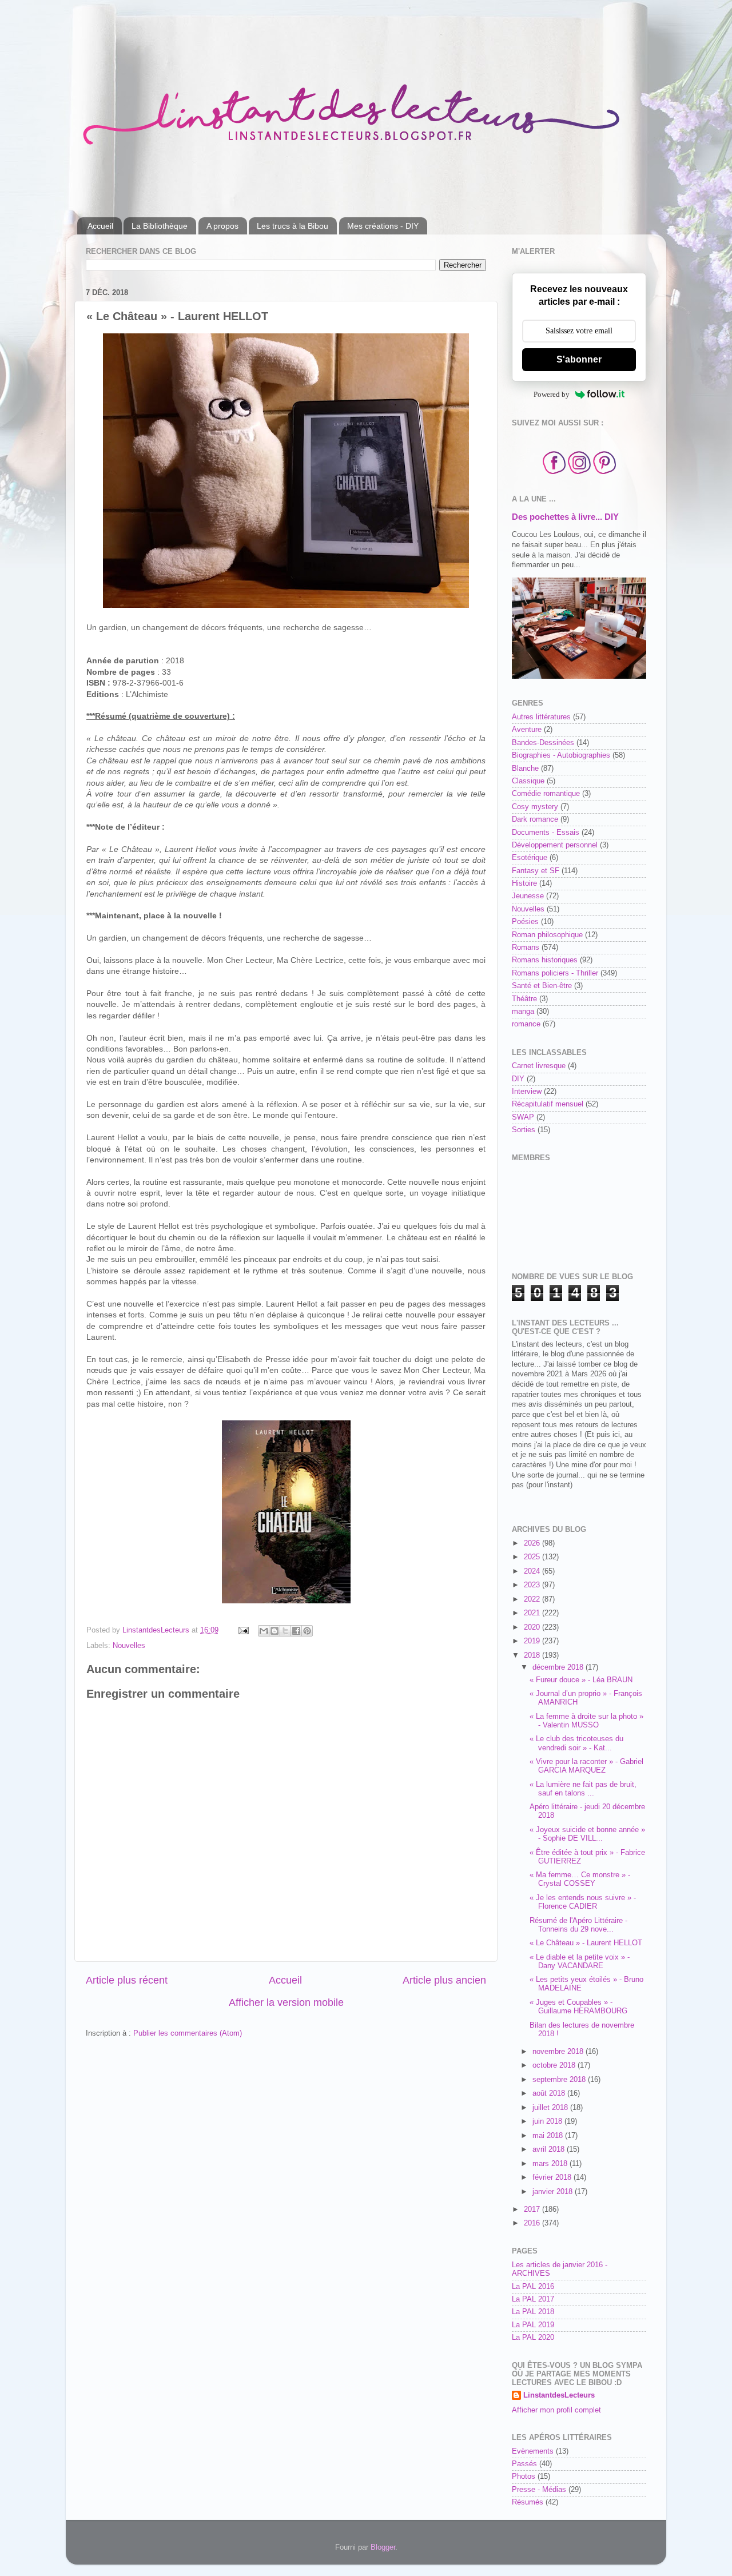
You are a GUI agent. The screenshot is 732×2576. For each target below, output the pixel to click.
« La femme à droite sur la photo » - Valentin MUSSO (586, 1721)
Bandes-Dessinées (543, 743)
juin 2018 (548, 2121)
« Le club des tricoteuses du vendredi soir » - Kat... (576, 1743)
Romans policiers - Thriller (555, 973)
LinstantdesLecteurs (559, 2395)
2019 (533, 1641)
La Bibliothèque (160, 226)
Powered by (552, 394)
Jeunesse (528, 896)
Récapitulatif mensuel (548, 1104)
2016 (533, 2223)
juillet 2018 (551, 2108)
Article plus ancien (444, 1980)
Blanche (525, 769)
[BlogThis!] (274, 1631)
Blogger (383, 2547)
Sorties (524, 1130)
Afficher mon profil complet (556, 2410)
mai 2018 (549, 2136)
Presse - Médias (539, 2490)
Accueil (100, 226)
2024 (533, 1571)
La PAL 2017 (533, 2299)
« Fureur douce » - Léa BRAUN (581, 1680)
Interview (527, 1092)
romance (526, 1024)
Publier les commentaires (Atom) (188, 2033)
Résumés (528, 2502)
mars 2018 (551, 2164)
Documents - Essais (546, 833)
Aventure (527, 730)
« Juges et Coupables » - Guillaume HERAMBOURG (578, 2007)
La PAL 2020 (533, 2338)
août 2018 (550, 2093)
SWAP (523, 1117)
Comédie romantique (546, 794)
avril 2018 (550, 2149)
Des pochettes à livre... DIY (565, 517)
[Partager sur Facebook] (296, 1631)
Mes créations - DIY (383, 226)
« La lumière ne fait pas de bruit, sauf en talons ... (583, 1789)
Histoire (524, 883)
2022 (533, 1599)
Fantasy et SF (536, 871)
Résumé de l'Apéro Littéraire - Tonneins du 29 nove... (578, 1925)
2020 (533, 1627)
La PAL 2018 (533, 2312)
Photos (524, 2477)
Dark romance (535, 819)
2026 (533, 1543)
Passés (524, 2464)
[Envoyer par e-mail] (264, 1631)
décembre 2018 (559, 1667)
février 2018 (553, 2177)
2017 (533, 2209)
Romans (526, 947)
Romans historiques (545, 960)
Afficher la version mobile (286, 2002)
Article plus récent (127, 1980)
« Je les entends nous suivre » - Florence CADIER (583, 1902)
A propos (222, 226)
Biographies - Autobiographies (561, 755)
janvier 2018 (554, 2192)
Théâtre (524, 999)
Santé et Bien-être (542, 986)
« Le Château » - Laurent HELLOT (586, 1943)
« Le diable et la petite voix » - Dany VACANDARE (580, 1962)
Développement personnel (555, 845)
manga (523, 1012)
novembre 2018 (559, 2052)
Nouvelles (129, 1646)
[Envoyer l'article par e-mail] (243, 1630)
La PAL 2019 (533, 2325)
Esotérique (530, 858)
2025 (533, 1557)
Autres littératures (541, 717)
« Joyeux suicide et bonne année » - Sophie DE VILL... (587, 1834)
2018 (533, 1655)
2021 (533, 1613)
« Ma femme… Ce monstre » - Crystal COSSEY (580, 1879)
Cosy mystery (535, 807)
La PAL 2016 (533, 2287)
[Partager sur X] (285, 1631)
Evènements (533, 2451)
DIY (518, 1079)
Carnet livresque (539, 1066)
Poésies (525, 922)
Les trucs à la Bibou (293, 226)
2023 (533, 1585)
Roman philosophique (547, 935)
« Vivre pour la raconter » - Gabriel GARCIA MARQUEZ (586, 1766)
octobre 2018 (555, 2065)
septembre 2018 (560, 2080)
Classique (528, 781)
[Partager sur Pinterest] (307, 1631)
